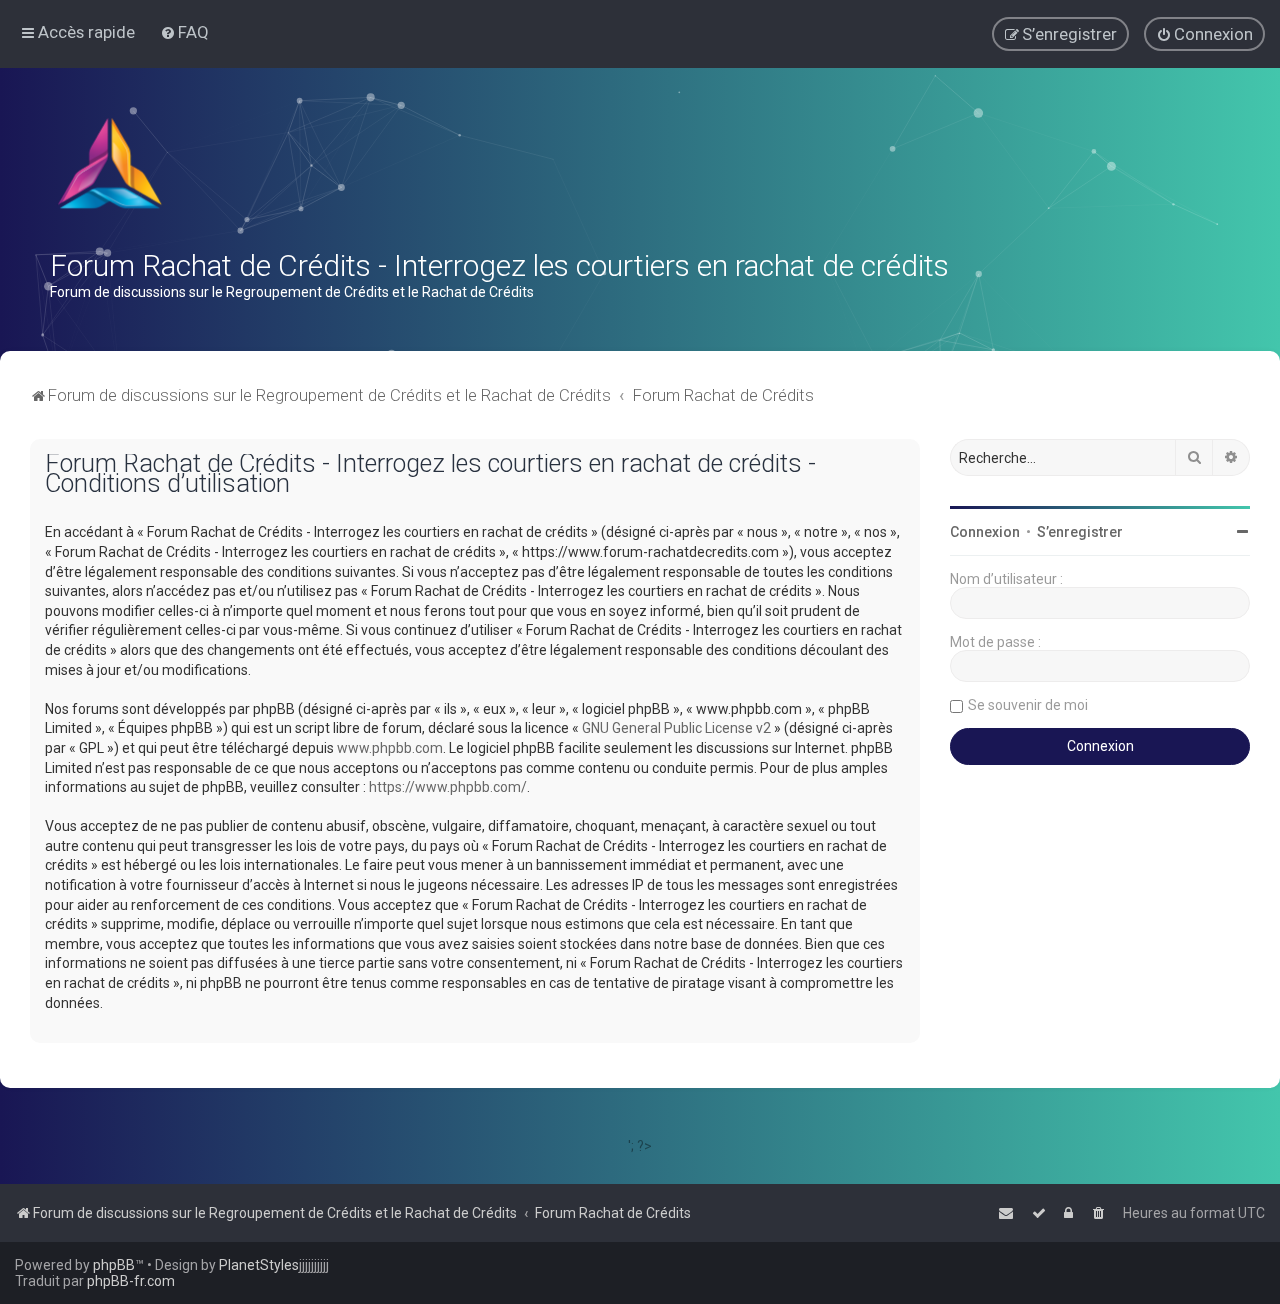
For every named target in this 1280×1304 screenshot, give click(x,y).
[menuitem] (184, 32)
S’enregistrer (1080, 532)
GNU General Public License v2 (676, 728)
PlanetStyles (259, 1265)
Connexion (985, 532)
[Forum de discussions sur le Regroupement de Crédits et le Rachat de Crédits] (112, 168)
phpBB (114, 1265)
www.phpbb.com (390, 748)
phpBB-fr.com (131, 1281)
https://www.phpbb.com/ (448, 787)
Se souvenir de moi (1028, 705)
